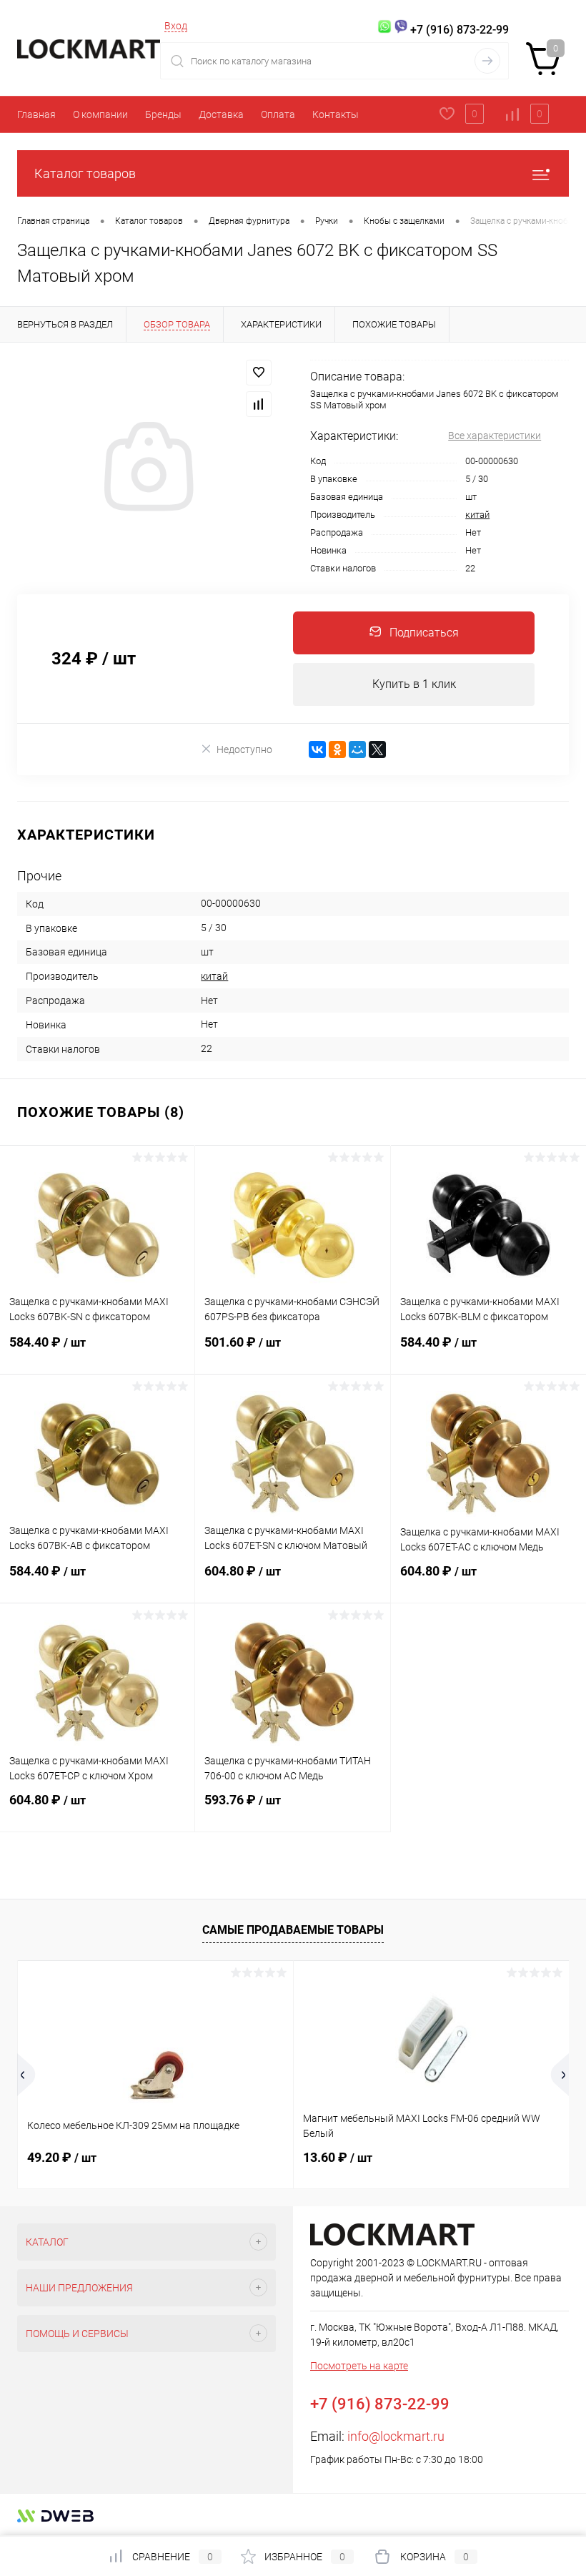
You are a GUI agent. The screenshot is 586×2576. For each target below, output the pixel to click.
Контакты (336, 114)
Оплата (278, 114)
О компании (100, 114)
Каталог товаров (85, 173)
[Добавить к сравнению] (259, 404)
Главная (36, 114)
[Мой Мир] (357, 749)
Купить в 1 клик (414, 684)
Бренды (163, 114)
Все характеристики (495, 436)
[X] (377, 749)
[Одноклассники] (337, 749)
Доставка (221, 114)
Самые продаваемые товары (293, 1930)
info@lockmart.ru (396, 2436)
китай (477, 515)
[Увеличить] (146, 468)
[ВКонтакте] (317, 749)
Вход (176, 26)
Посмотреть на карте (359, 2366)
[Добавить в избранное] (259, 373)
